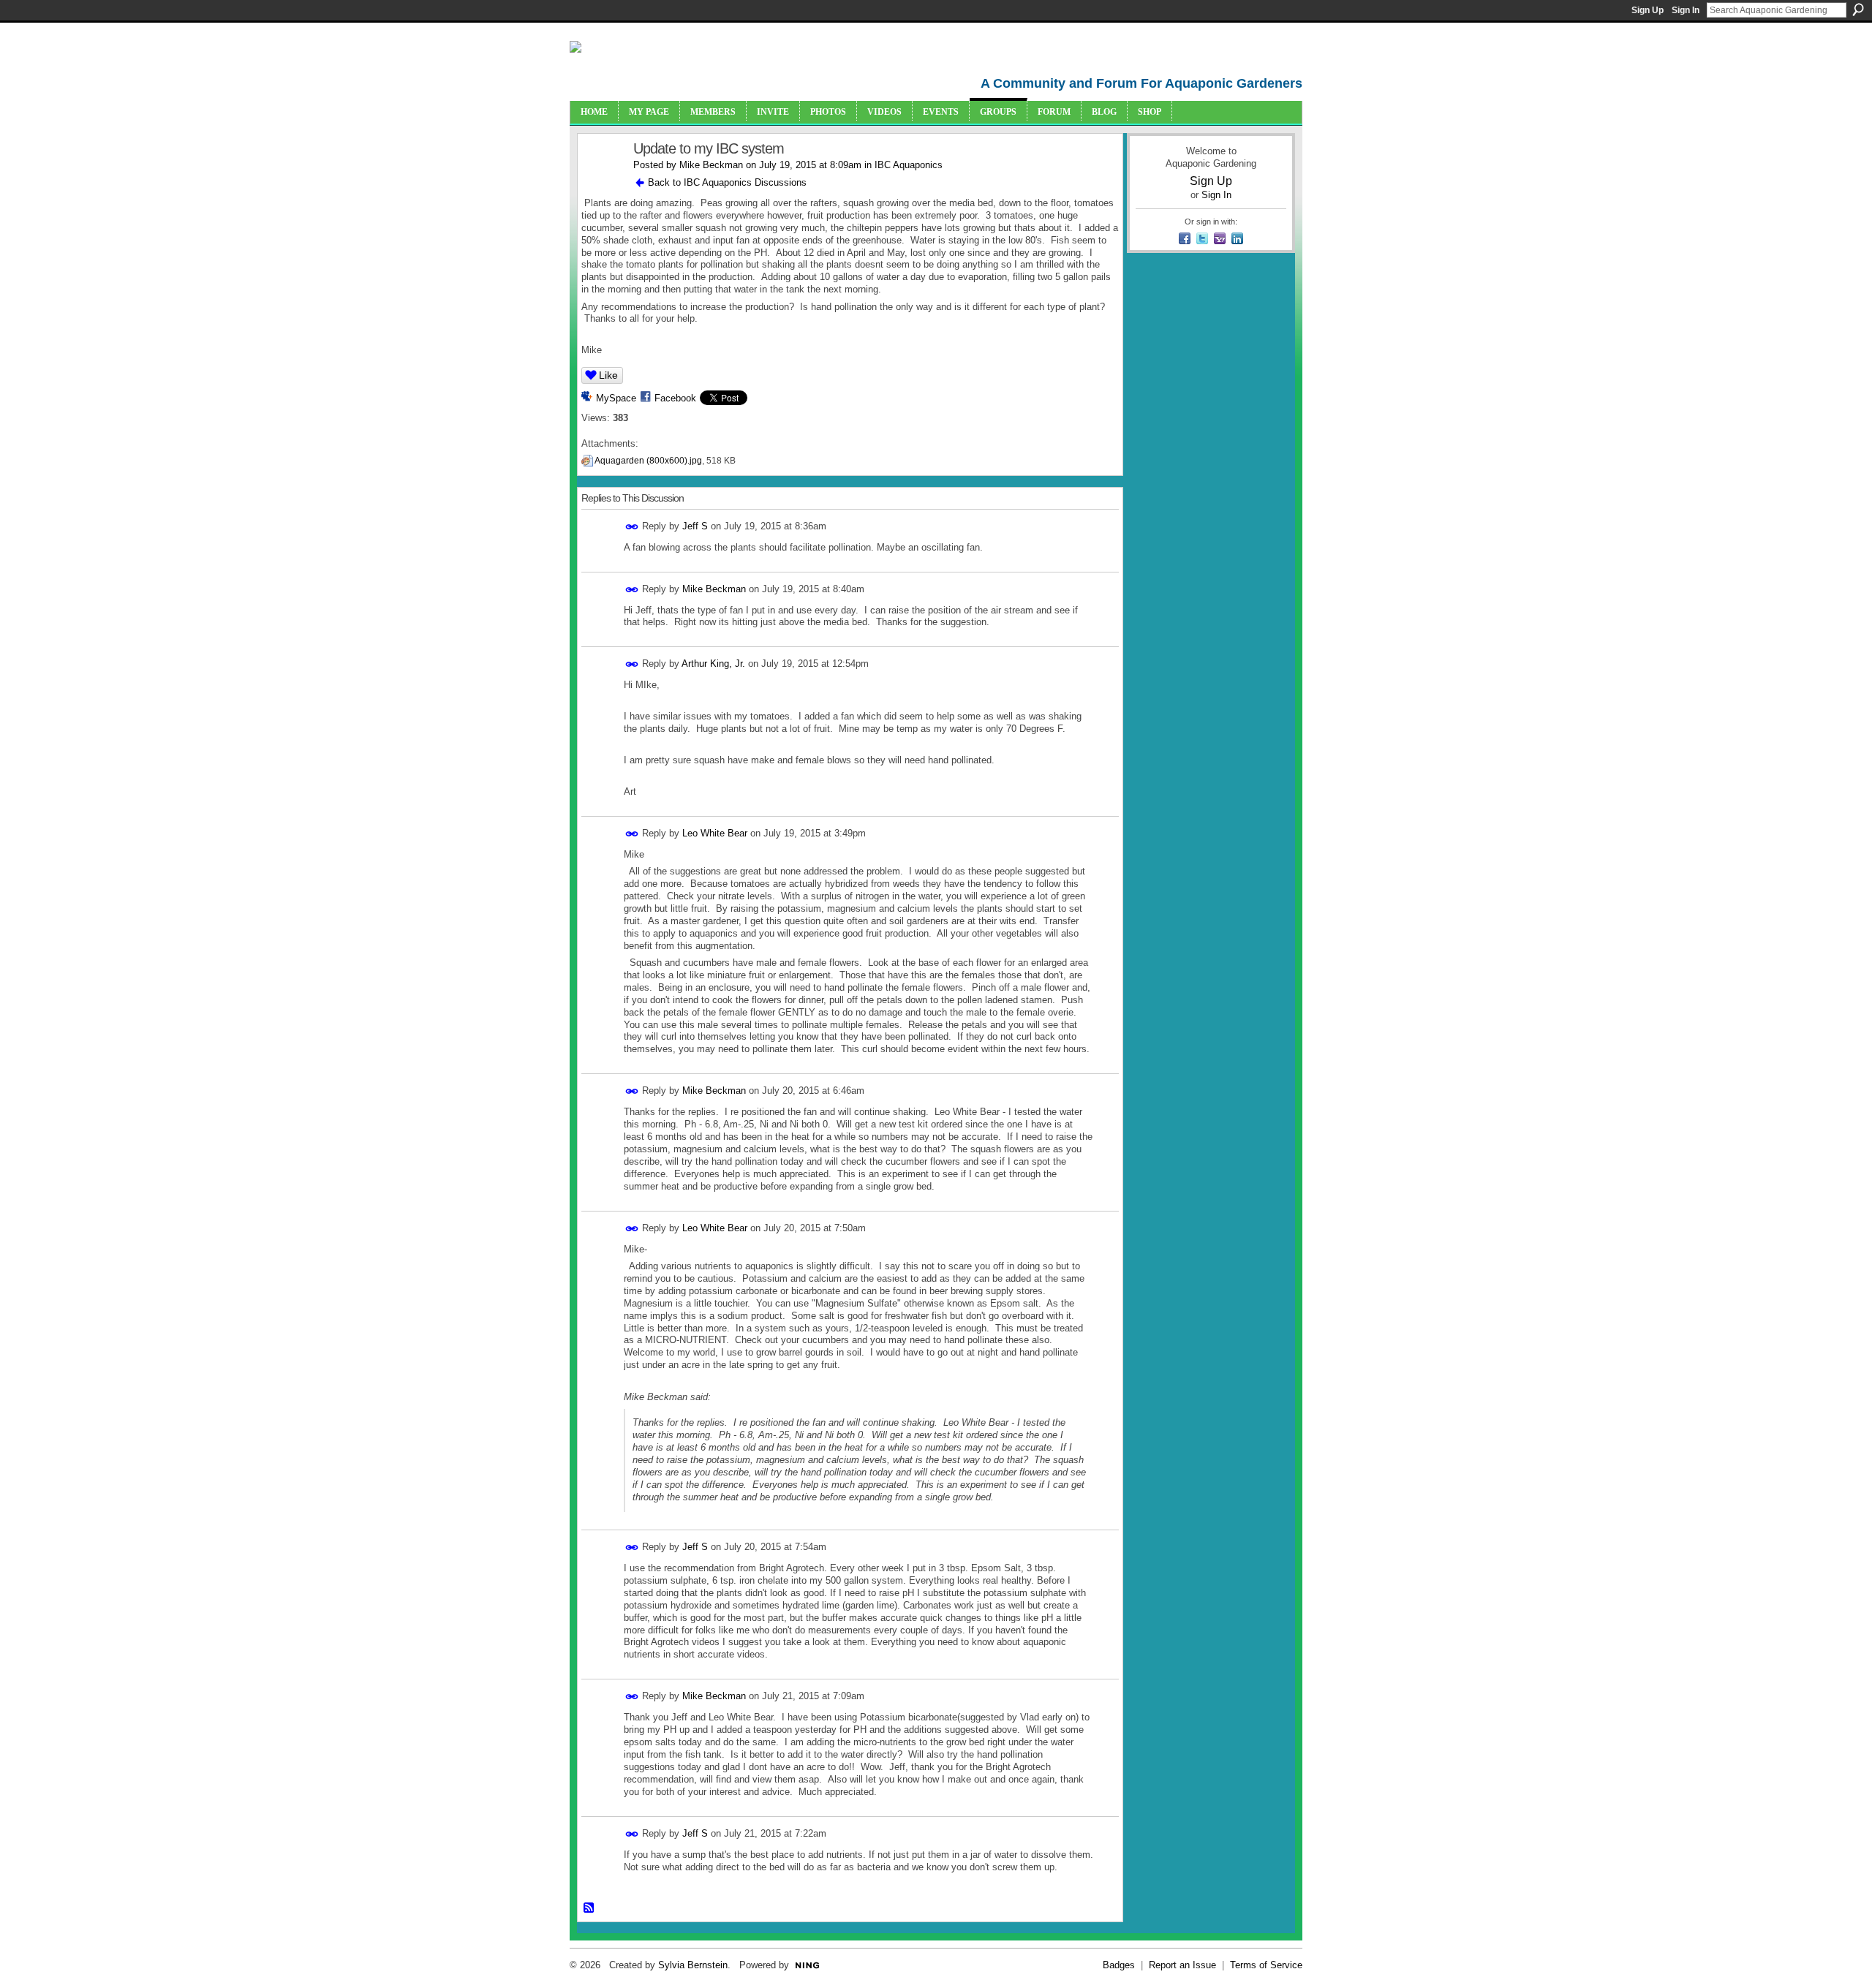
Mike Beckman (711, 165)
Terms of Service (1266, 1965)
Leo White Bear (715, 833)
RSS (589, 1908)
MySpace (616, 398)
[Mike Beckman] (601, 180)
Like (608, 375)
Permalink (632, 527)
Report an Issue (1182, 1965)
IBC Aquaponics (909, 165)
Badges (1119, 1965)
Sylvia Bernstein (693, 1965)
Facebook (675, 398)
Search (1858, 10)
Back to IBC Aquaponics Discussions (727, 182)
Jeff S (695, 526)
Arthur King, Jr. (713, 664)
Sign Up (1648, 10)
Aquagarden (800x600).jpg (648, 461)
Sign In (1686, 10)
